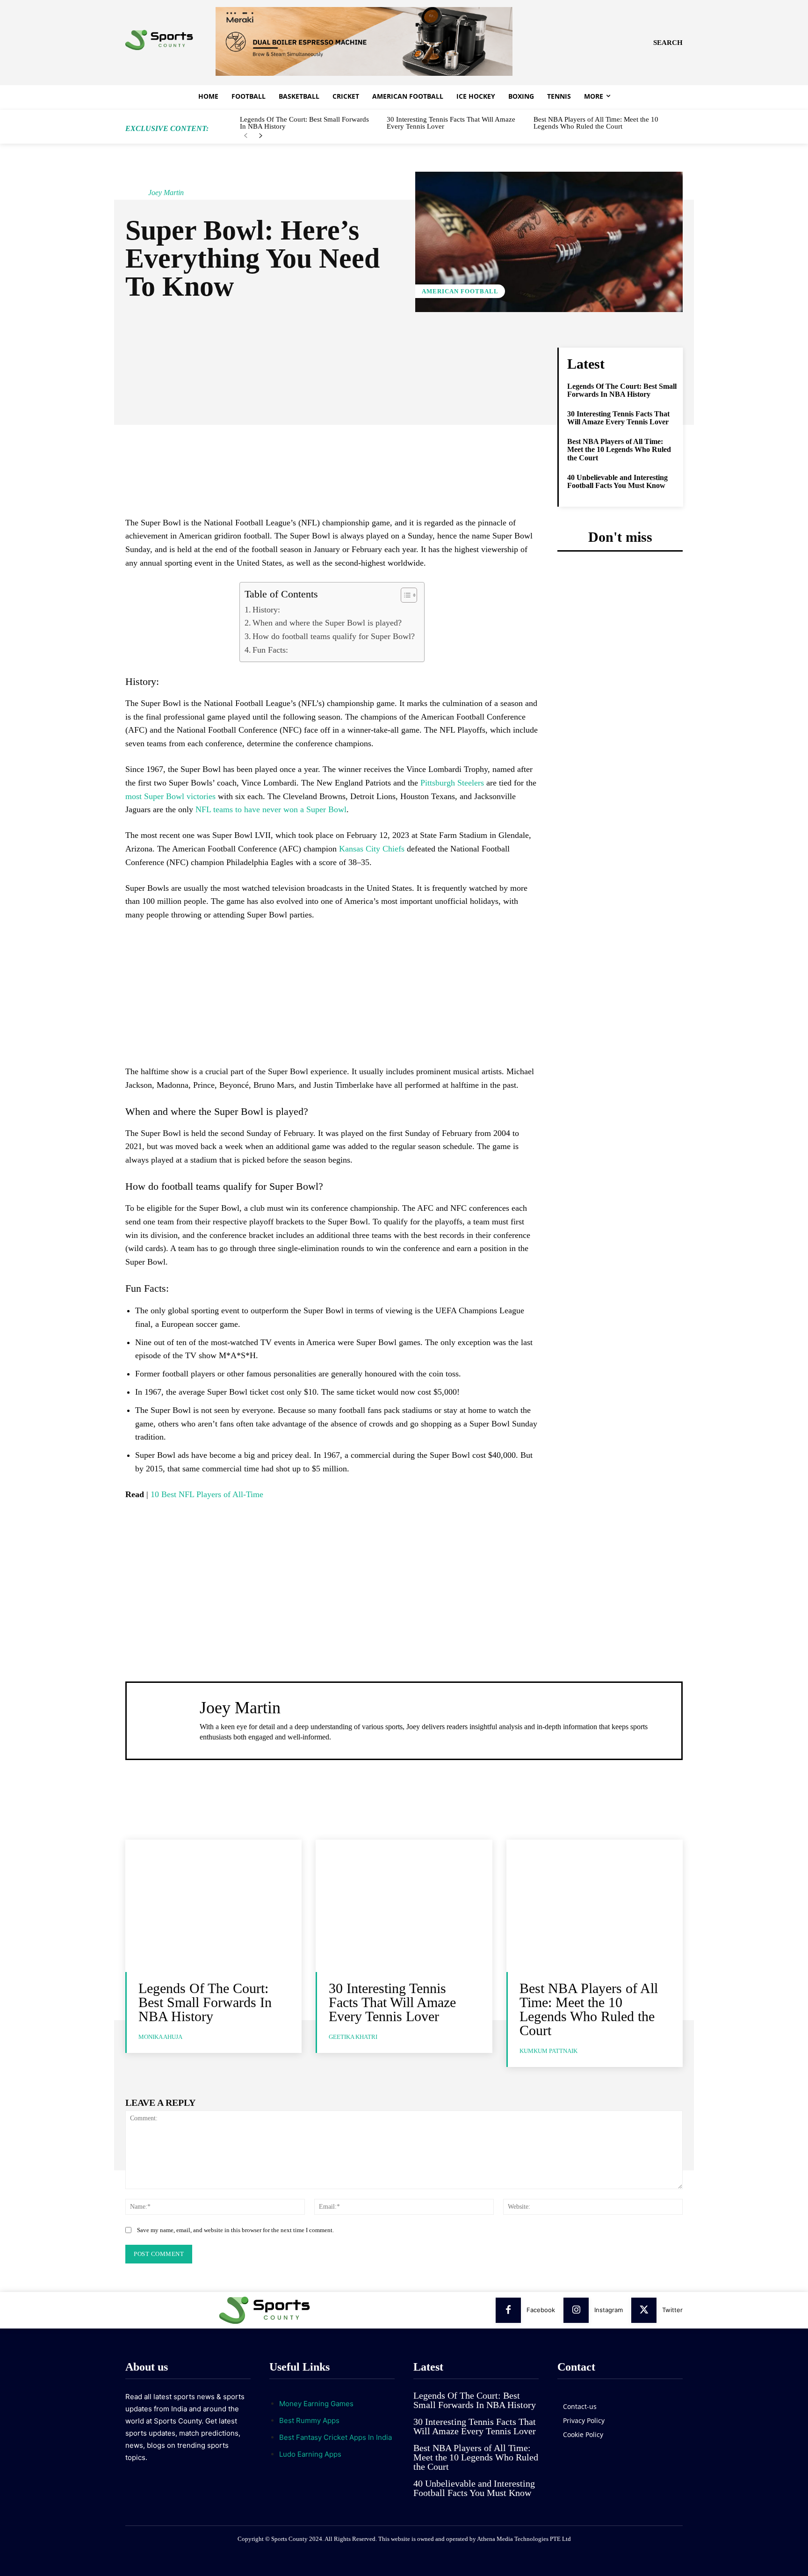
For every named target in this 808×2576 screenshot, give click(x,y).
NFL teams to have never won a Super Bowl (271, 809)
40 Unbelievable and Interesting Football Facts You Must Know (617, 482)
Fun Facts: (270, 650)
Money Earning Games (316, 2404)
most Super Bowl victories (170, 796)
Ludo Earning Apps (310, 2454)
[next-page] (261, 136)
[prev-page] (246, 136)
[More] (430, 357)
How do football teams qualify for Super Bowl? (334, 636)
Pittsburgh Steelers (452, 783)
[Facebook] (508, 2310)
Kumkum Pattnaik (548, 2051)
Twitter (672, 2310)
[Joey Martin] (136, 193)
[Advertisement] (332, 449)
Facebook (541, 2310)
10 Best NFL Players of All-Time (207, 1494)
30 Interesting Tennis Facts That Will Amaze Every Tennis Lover (451, 123)
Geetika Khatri (353, 2037)
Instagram (609, 2310)
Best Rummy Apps (309, 2420)
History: (266, 610)
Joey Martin (166, 193)
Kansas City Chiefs (372, 849)
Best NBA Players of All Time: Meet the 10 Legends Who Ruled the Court (596, 123)
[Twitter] (644, 2310)
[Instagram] (576, 2310)
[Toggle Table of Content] (404, 595)
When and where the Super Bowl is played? (327, 623)
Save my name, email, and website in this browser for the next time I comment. (235, 2230)
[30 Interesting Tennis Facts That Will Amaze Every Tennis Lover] (404, 1906)
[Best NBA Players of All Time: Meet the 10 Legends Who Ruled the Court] (595, 1906)
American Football (460, 291)
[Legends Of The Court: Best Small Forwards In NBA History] (213, 1906)
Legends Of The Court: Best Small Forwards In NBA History (304, 123)
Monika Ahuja (160, 2037)
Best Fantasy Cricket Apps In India (335, 2437)
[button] (668, 43)
